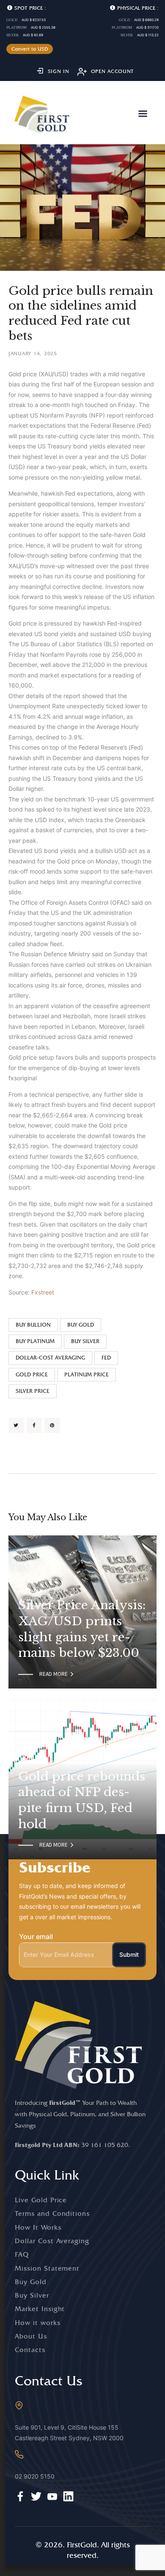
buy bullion (33, 1325)
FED (106, 1358)
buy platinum (35, 1341)
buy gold (81, 1325)
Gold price (32, 1374)
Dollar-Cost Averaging (50, 1358)
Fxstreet (43, 1292)
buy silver (85, 1341)
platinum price (87, 1374)
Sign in (59, 71)
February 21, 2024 (42, 1591)
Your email (36, 1937)
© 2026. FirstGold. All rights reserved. (83, 2550)
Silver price (33, 1391)
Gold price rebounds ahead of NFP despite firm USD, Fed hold (82, 1800)
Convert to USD (30, 49)
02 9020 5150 (35, 2476)
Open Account (113, 71)
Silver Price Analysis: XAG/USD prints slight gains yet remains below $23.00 (82, 1629)
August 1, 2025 (38, 1762)
